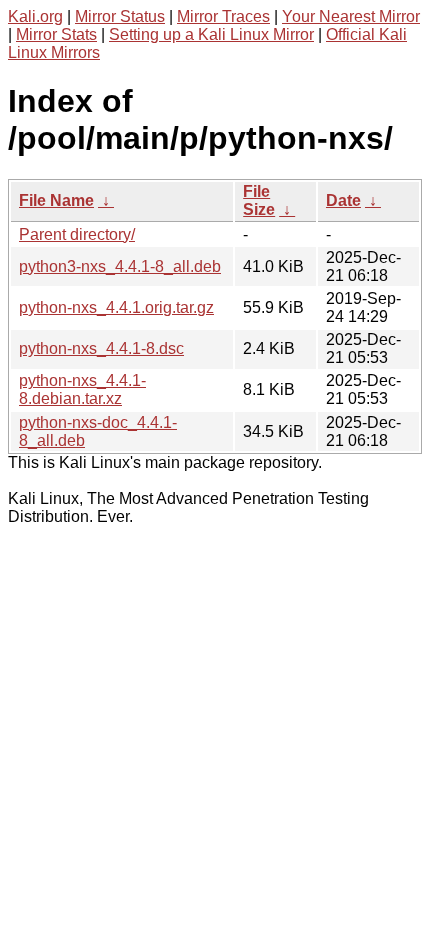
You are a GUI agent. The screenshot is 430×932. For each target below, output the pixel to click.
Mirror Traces (223, 16)
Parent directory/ (77, 234)
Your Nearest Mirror (351, 16)
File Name (56, 200)
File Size (259, 200)
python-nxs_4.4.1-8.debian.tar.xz (82, 389)
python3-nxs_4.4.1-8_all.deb (120, 266)
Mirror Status (120, 16)
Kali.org (35, 16)
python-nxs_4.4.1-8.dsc (101, 348)
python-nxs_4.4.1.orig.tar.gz (116, 307)
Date (343, 200)
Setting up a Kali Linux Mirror (211, 34)
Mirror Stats (56, 34)
